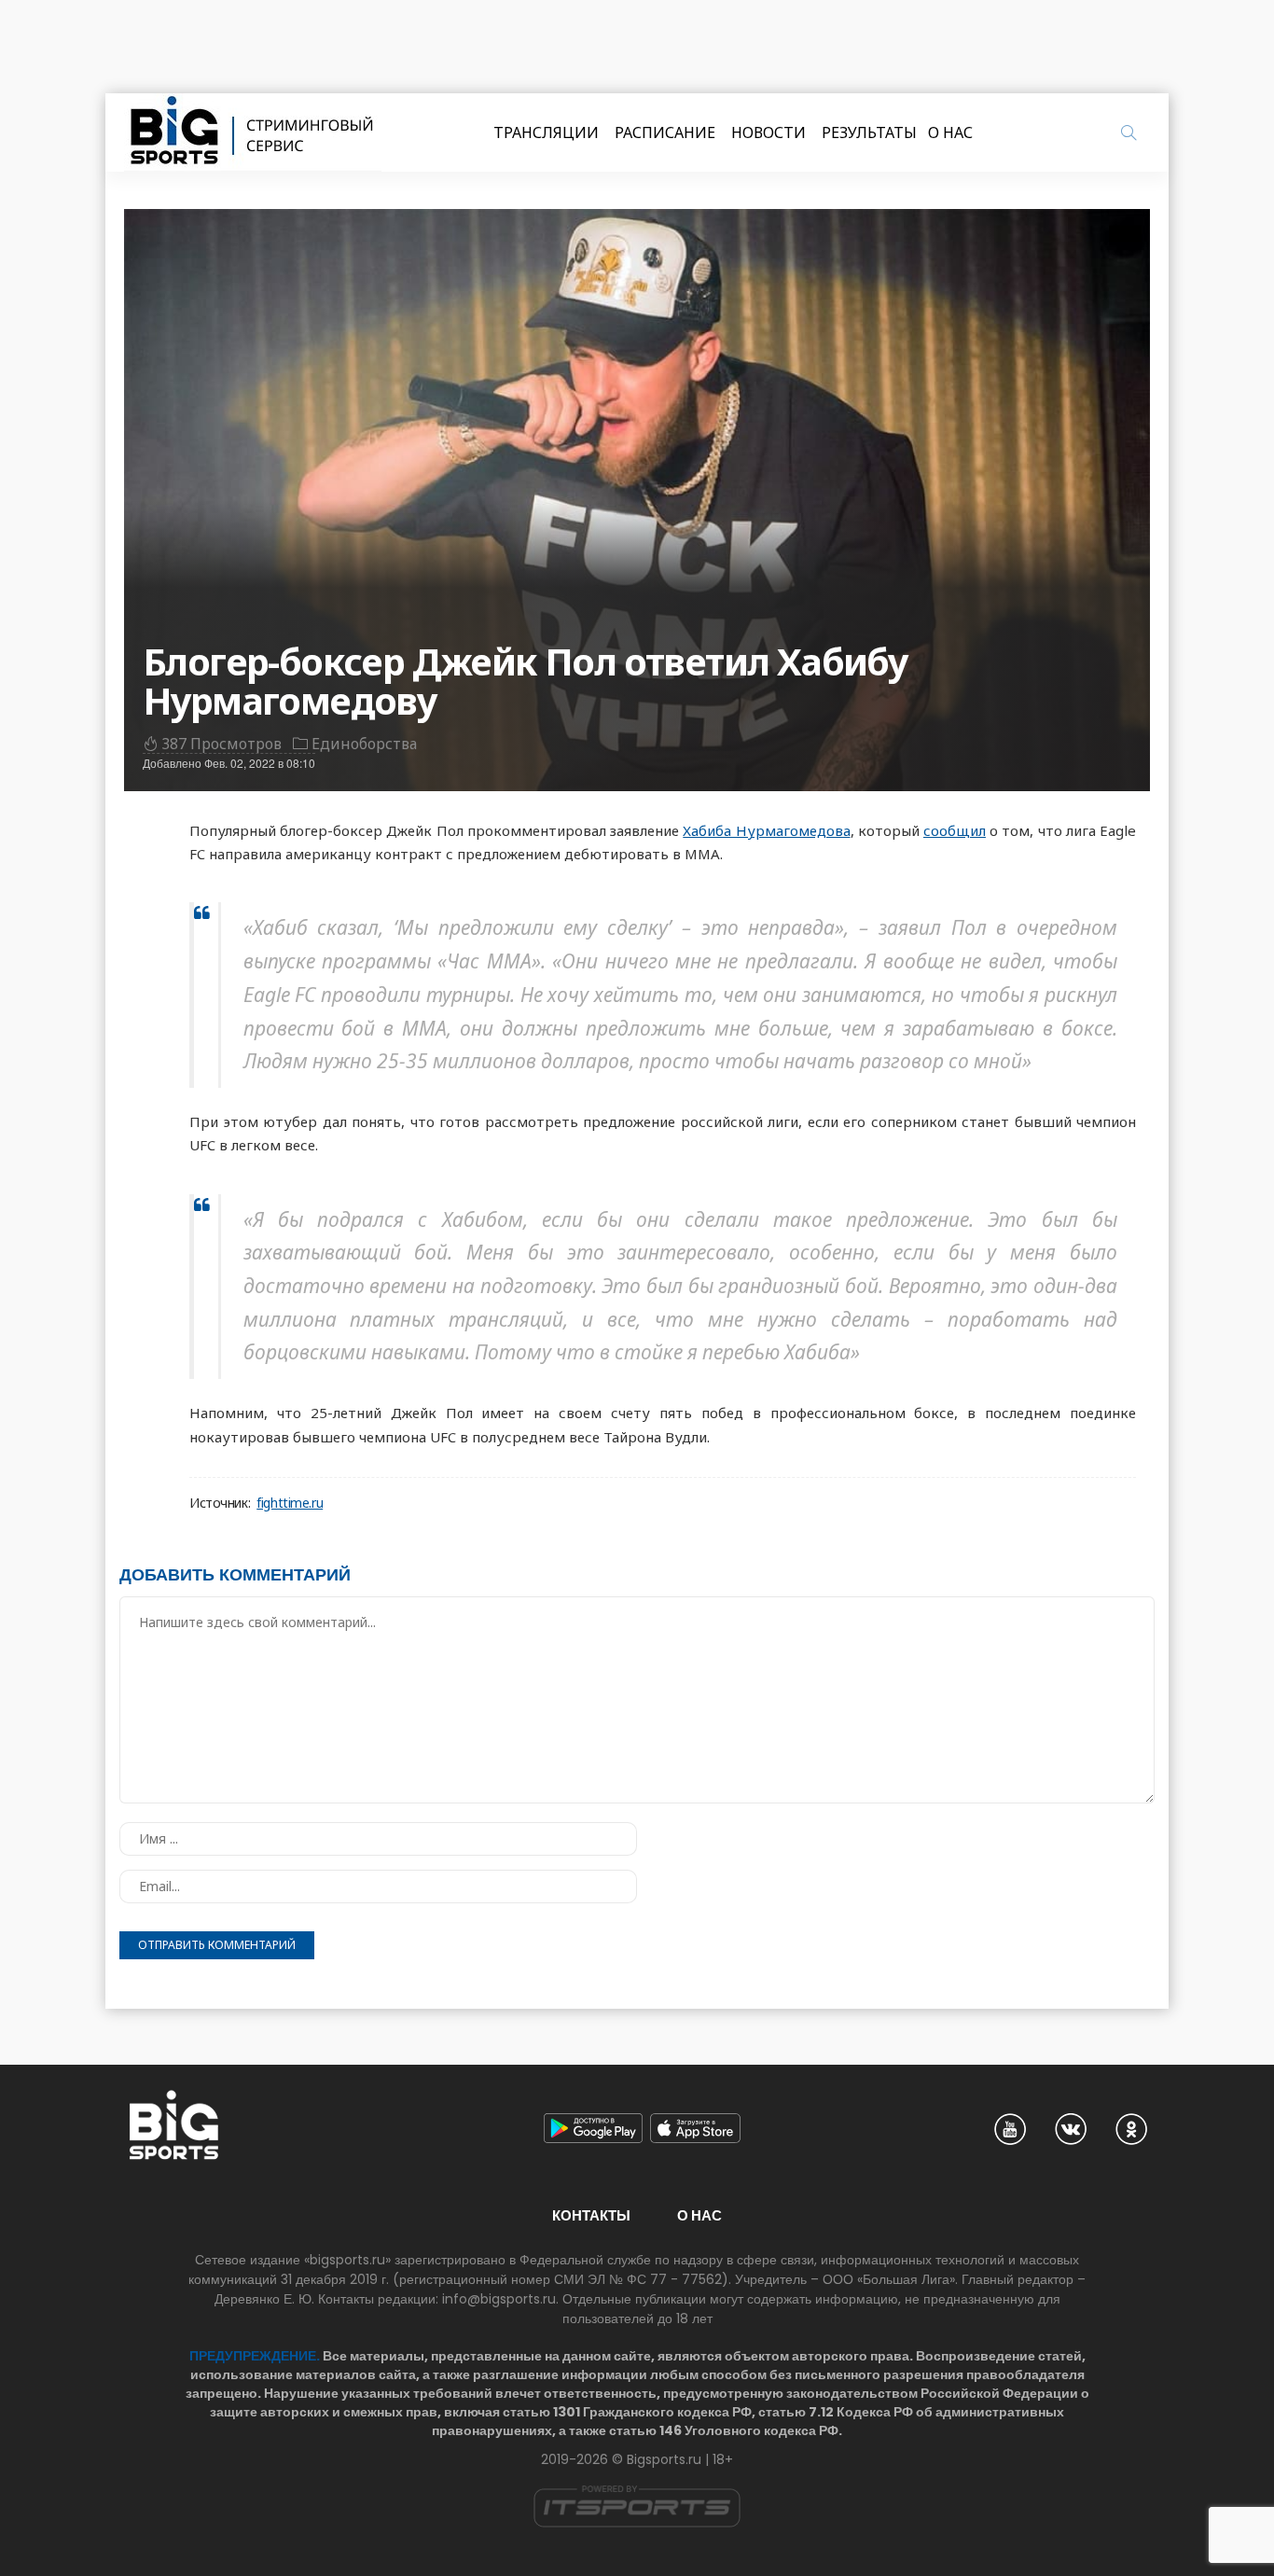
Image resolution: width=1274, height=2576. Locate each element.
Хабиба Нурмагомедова (766, 830)
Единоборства (364, 744)
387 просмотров (222, 744)
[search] (1129, 132)
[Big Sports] (253, 132)
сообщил (955, 830)
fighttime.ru (290, 1503)
